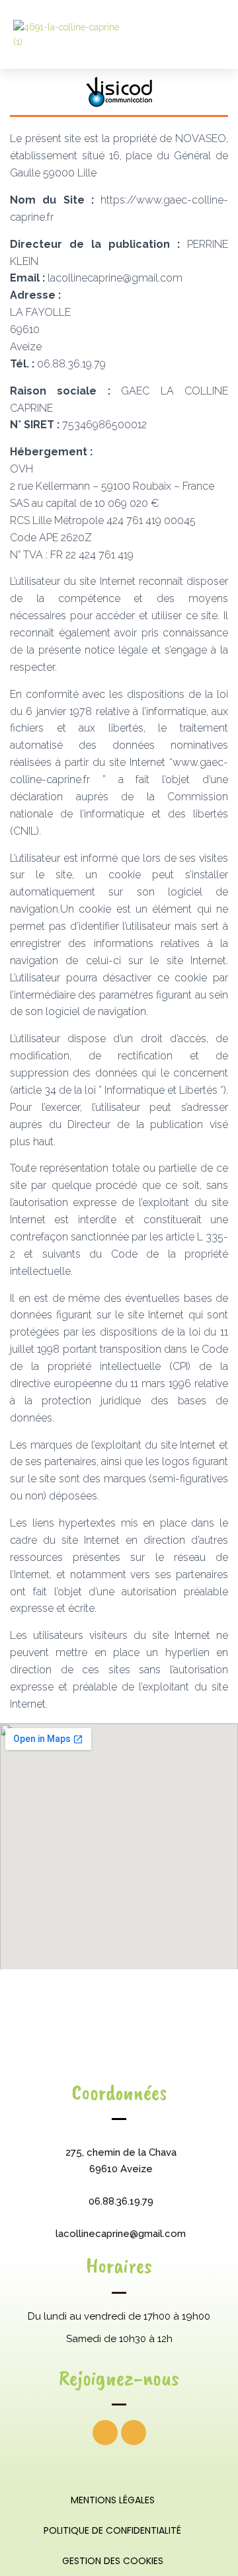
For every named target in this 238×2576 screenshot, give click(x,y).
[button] (213, 34)
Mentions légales (113, 2500)
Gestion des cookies (113, 2561)
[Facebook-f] (105, 2433)
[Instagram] (134, 2433)
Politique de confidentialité (112, 2530)
